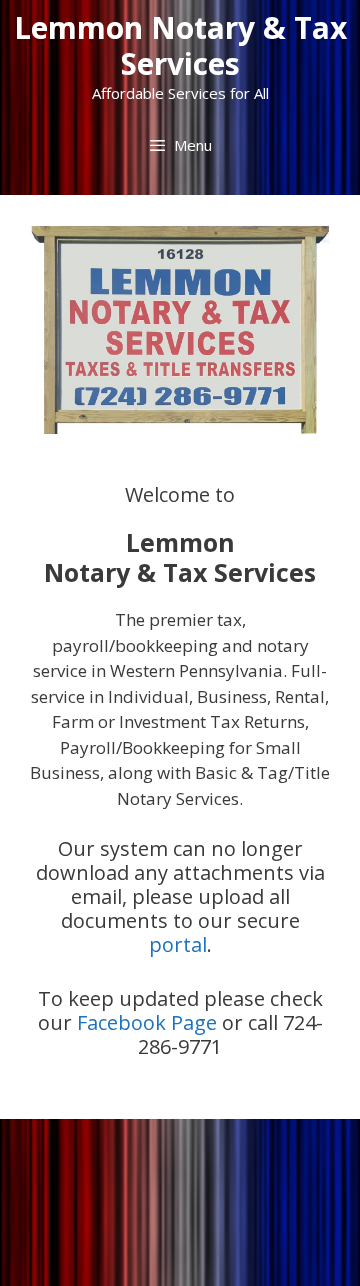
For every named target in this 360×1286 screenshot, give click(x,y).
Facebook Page (147, 1022)
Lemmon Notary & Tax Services (180, 45)
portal (178, 944)
